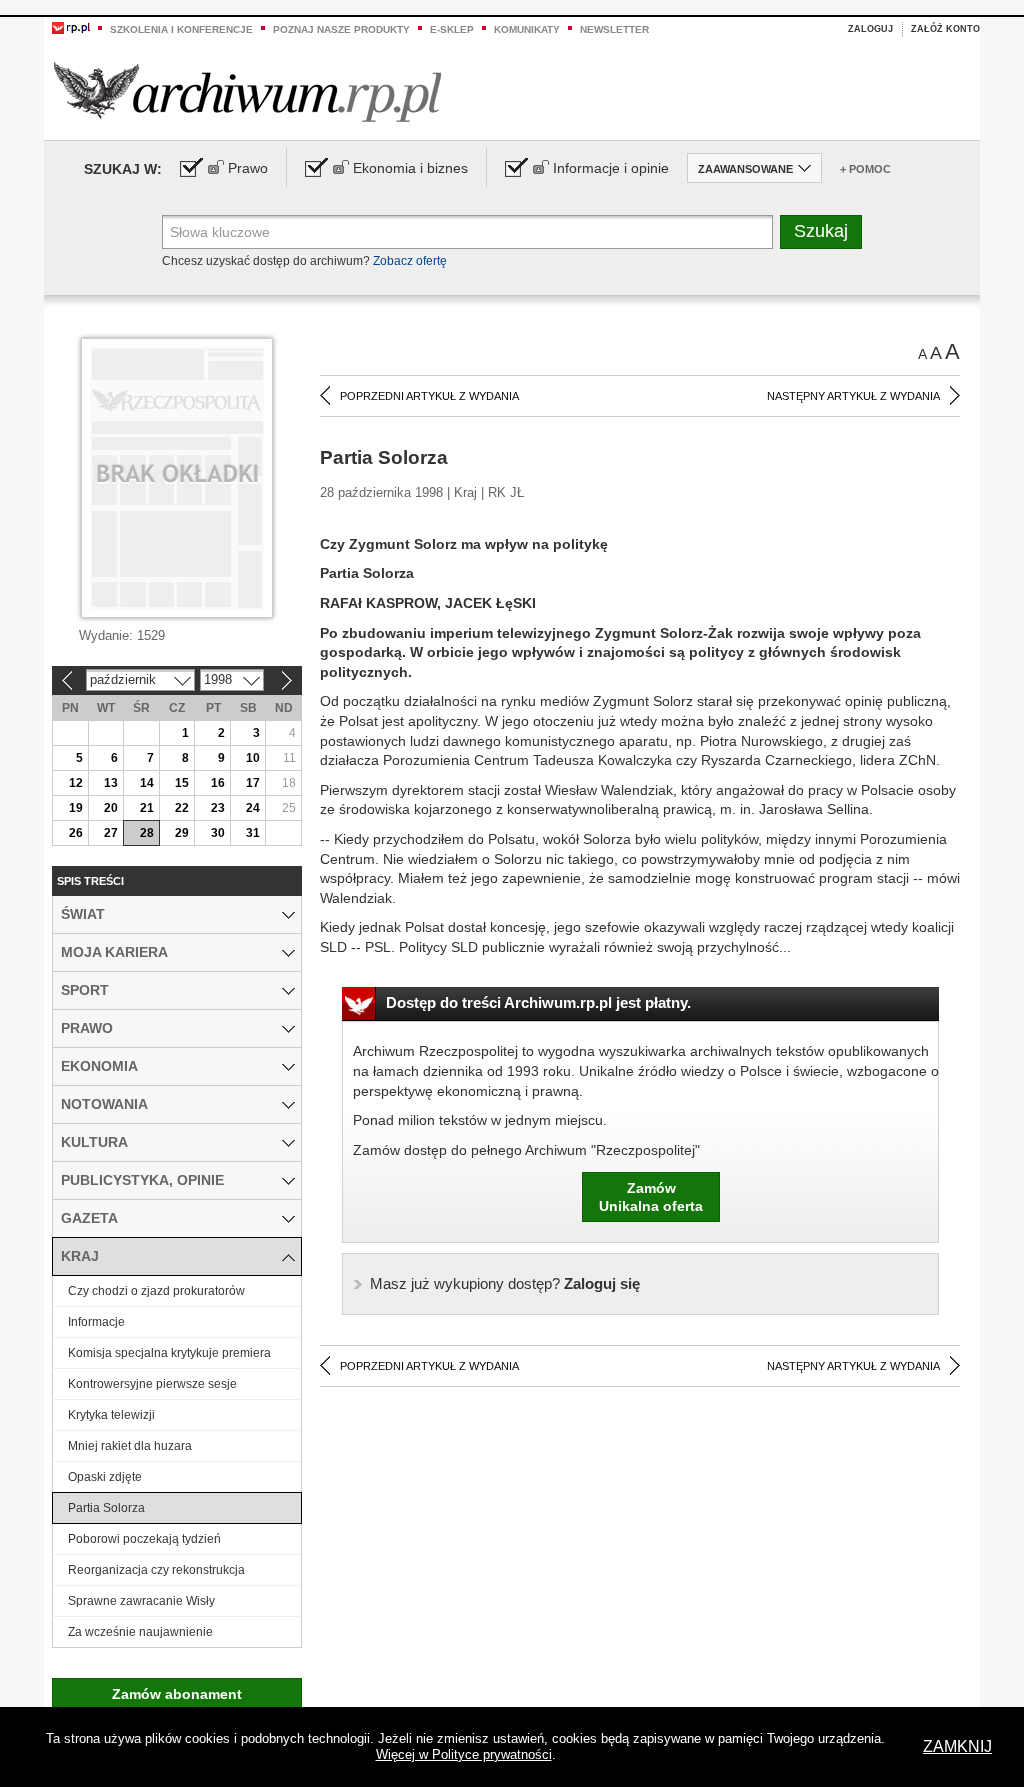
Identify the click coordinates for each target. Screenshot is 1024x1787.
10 (253, 758)
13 (111, 783)
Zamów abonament (177, 1694)
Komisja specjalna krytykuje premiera (169, 1353)
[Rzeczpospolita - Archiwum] (247, 91)
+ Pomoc (865, 169)
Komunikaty (527, 29)
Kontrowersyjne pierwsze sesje (152, 1384)
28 (147, 833)
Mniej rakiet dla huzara (130, 1446)
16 (218, 783)
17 (253, 783)
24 (253, 808)
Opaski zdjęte (105, 1477)
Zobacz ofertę (410, 261)
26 (76, 833)
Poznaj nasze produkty (341, 29)
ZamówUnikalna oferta (651, 1197)
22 (182, 808)
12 (76, 783)
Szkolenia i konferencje (181, 29)
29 (182, 833)
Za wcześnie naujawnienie (140, 1632)
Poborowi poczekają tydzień (144, 1539)
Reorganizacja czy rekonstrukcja (156, 1570)
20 (111, 808)
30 (218, 833)
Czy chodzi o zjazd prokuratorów (156, 1291)
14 (147, 783)
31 (253, 833)
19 (76, 808)
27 (111, 833)
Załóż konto (945, 29)
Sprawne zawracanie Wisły (141, 1601)
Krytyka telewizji (111, 1415)
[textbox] (467, 232)
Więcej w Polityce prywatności (464, 1754)
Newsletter (614, 29)
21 (147, 808)
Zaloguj (870, 29)
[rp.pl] (71, 27)
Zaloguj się (505, 1283)
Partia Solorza (106, 1508)
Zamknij (957, 1746)
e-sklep (452, 29)
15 (182, 783)
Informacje (96, 1322)
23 (218, 808)
